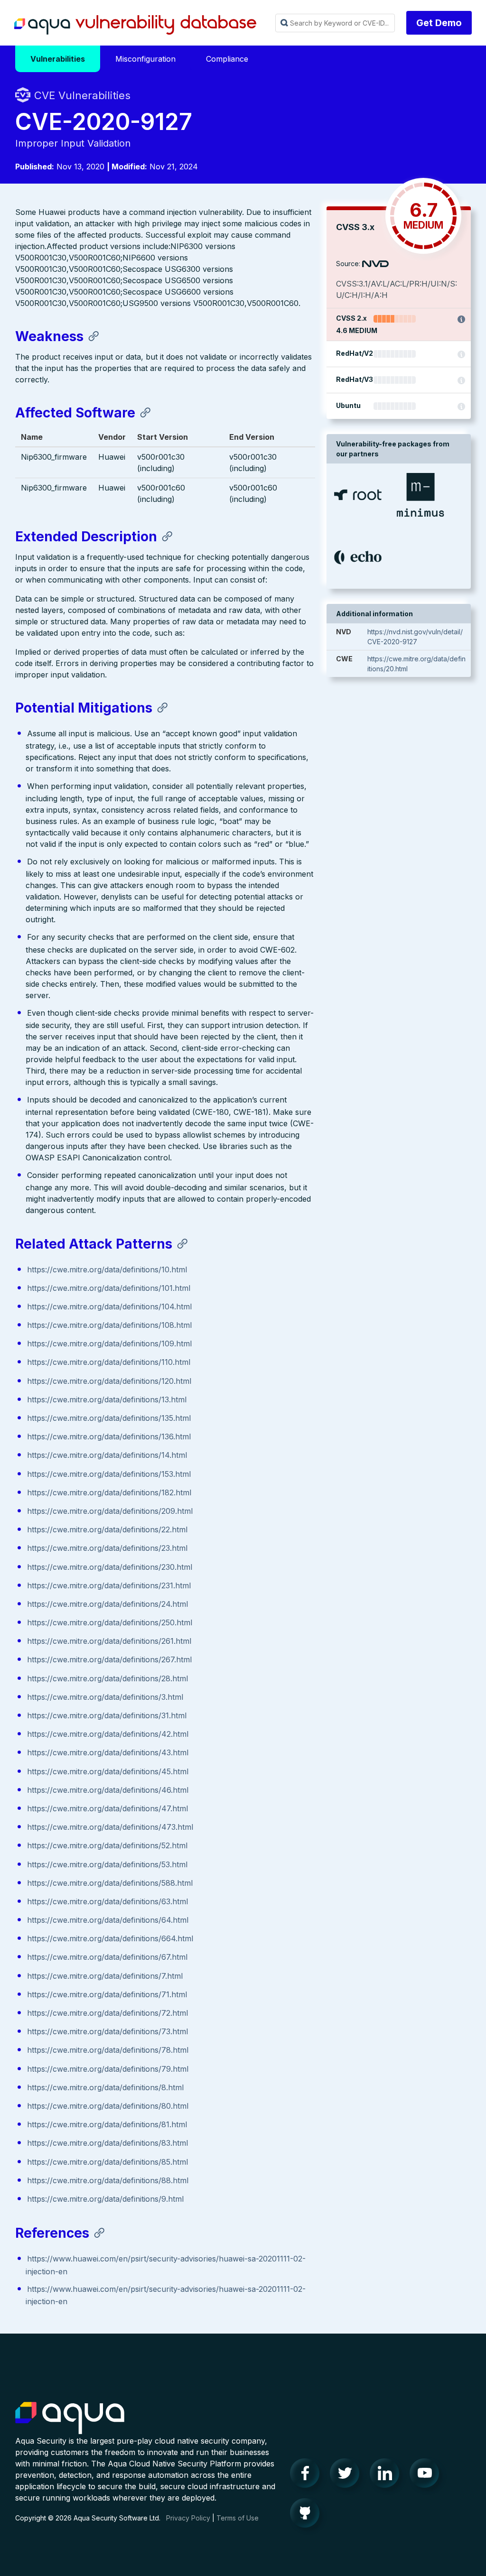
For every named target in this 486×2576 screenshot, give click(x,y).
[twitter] (347, 2475)
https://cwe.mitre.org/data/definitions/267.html (109, 1659)
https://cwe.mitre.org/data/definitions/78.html (108, 2050)
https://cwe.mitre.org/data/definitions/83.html (107, 2143)
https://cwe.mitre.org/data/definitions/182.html (109, 1492)
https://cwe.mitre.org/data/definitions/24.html (107, 1604)
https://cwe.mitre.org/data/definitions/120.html (109, 1381)
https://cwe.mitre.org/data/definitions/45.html (108, 1771)
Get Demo (439, 23)
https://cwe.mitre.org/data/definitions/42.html (108, 1734)
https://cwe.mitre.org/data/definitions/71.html (107, 1994)
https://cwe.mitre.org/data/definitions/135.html (109, 1418)
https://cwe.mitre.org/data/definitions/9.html (105, 2199)
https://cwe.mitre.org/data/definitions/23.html (107, 1548)
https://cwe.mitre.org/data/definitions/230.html (110, 1567)
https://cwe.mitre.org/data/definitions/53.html (107, 1864)
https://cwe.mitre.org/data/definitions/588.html (110, 1883)
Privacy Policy (188, 2518)
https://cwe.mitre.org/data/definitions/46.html (108, 1790)
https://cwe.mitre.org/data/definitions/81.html (107, 2124)
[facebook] (308, 2475)
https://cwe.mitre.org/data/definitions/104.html (109, 1307)
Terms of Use (238, 2518)
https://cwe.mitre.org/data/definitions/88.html (108, 2180)
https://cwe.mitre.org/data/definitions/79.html (108, 2069)
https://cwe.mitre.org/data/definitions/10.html (107, 1269)
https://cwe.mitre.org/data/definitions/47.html (107, 1808)
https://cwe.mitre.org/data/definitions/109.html (109, 1344)
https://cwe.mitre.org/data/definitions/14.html (107, 1455)
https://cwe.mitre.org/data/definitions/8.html (105, 2087)
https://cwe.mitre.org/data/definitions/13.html (107, 1399)
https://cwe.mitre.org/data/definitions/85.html (107, 2162)
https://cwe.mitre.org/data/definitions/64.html (108, 1920)
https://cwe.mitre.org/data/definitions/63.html (107, 1901)
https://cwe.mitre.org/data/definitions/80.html (108, 2106)
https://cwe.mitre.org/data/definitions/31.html (107, 1715)
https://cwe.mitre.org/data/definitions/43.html (108, 1752)
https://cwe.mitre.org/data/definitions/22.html (107, 1529)
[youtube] (427, 2475)
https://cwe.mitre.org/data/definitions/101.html (109, 1288)
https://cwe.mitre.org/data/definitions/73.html (107, 2031)
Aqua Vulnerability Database (135, 25)
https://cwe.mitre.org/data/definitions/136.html (109, 1436)
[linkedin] (387, 2475)
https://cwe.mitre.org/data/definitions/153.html (109, 1474)
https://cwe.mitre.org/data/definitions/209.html (110, 1511)
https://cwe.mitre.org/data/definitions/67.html (107, 1957)
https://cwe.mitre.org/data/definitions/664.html (110, 1938)
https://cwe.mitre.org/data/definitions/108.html (109, 1325)
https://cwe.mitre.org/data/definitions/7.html (105, 1976)
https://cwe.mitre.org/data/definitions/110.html (109, 1362)
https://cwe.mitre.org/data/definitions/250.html (110, 1622)
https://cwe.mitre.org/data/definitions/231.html (109, 1585)
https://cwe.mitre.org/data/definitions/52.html (107, 1845)
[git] (308, 2515)
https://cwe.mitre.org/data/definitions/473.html (110, 1827)
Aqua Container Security (70, 2418)
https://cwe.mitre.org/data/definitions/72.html (107, 2013)
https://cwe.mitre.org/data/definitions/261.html (109, 1641)
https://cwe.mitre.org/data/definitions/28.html (107, 1678)
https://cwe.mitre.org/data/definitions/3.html (105, 1697)
